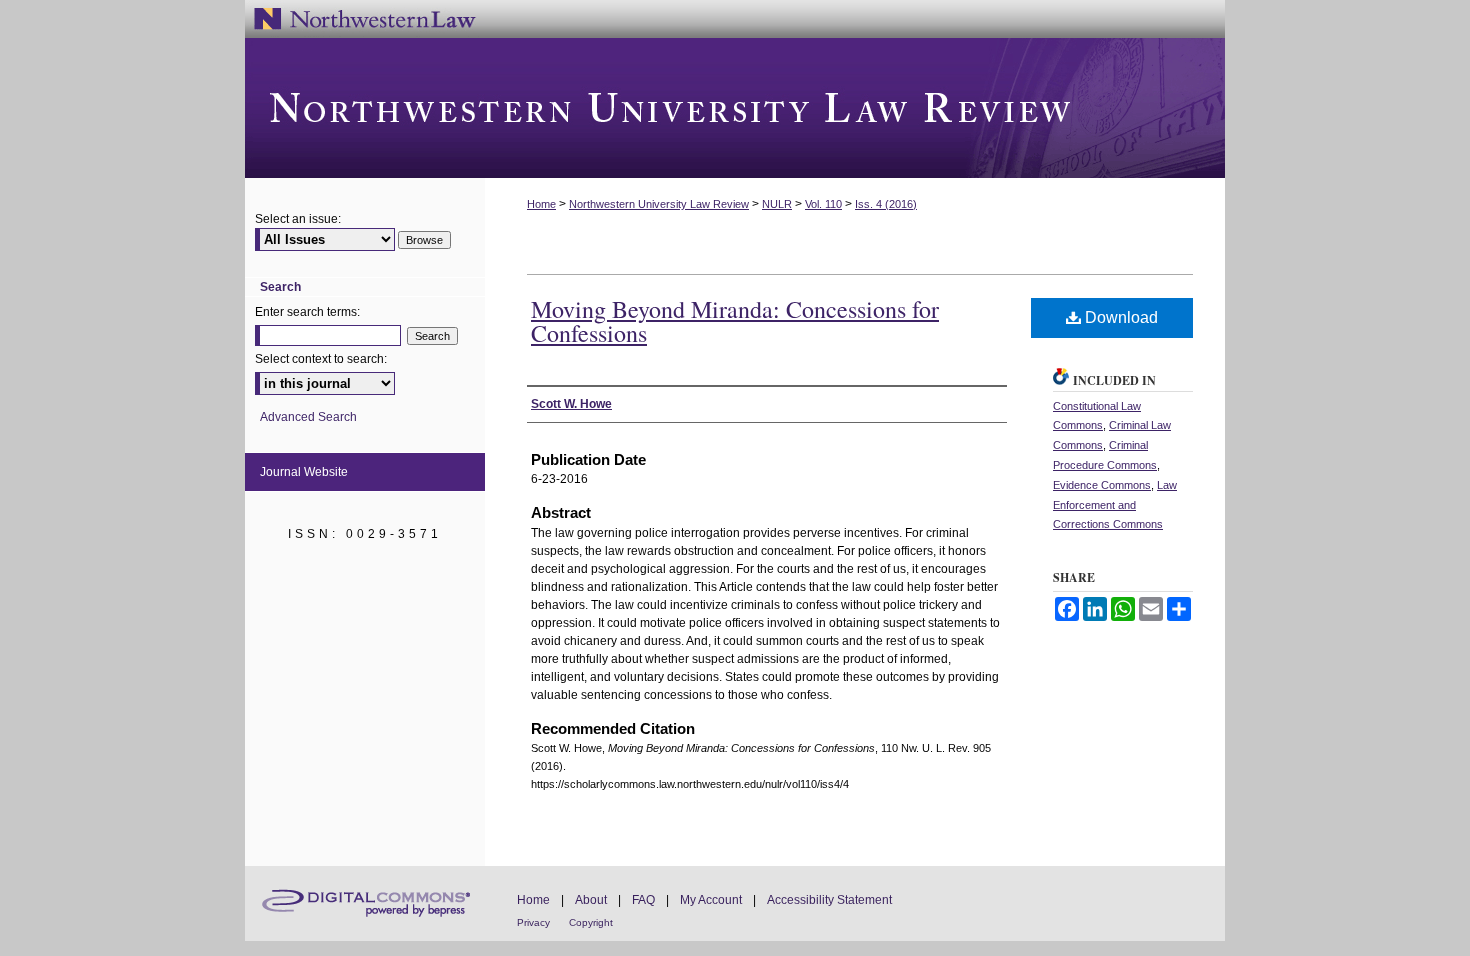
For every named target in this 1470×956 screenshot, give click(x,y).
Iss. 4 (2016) (886, 204)
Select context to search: (321, 359)
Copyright (591, 922)
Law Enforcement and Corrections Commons (1115, 505)
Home (541, 204)
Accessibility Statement (829, 900)
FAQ (643, 900)
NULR (777, 204)
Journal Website (304, 472)
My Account (711, 900)
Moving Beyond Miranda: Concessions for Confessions (735, 321)
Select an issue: (298, 219)
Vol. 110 (823, 204)
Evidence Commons (1102, 485)
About (591, 900)
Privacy (533, 922)
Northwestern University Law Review (735, 108)
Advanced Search (308, 417)
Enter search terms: (307, 312)
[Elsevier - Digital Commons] (365, 903)
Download (1119, 317)
